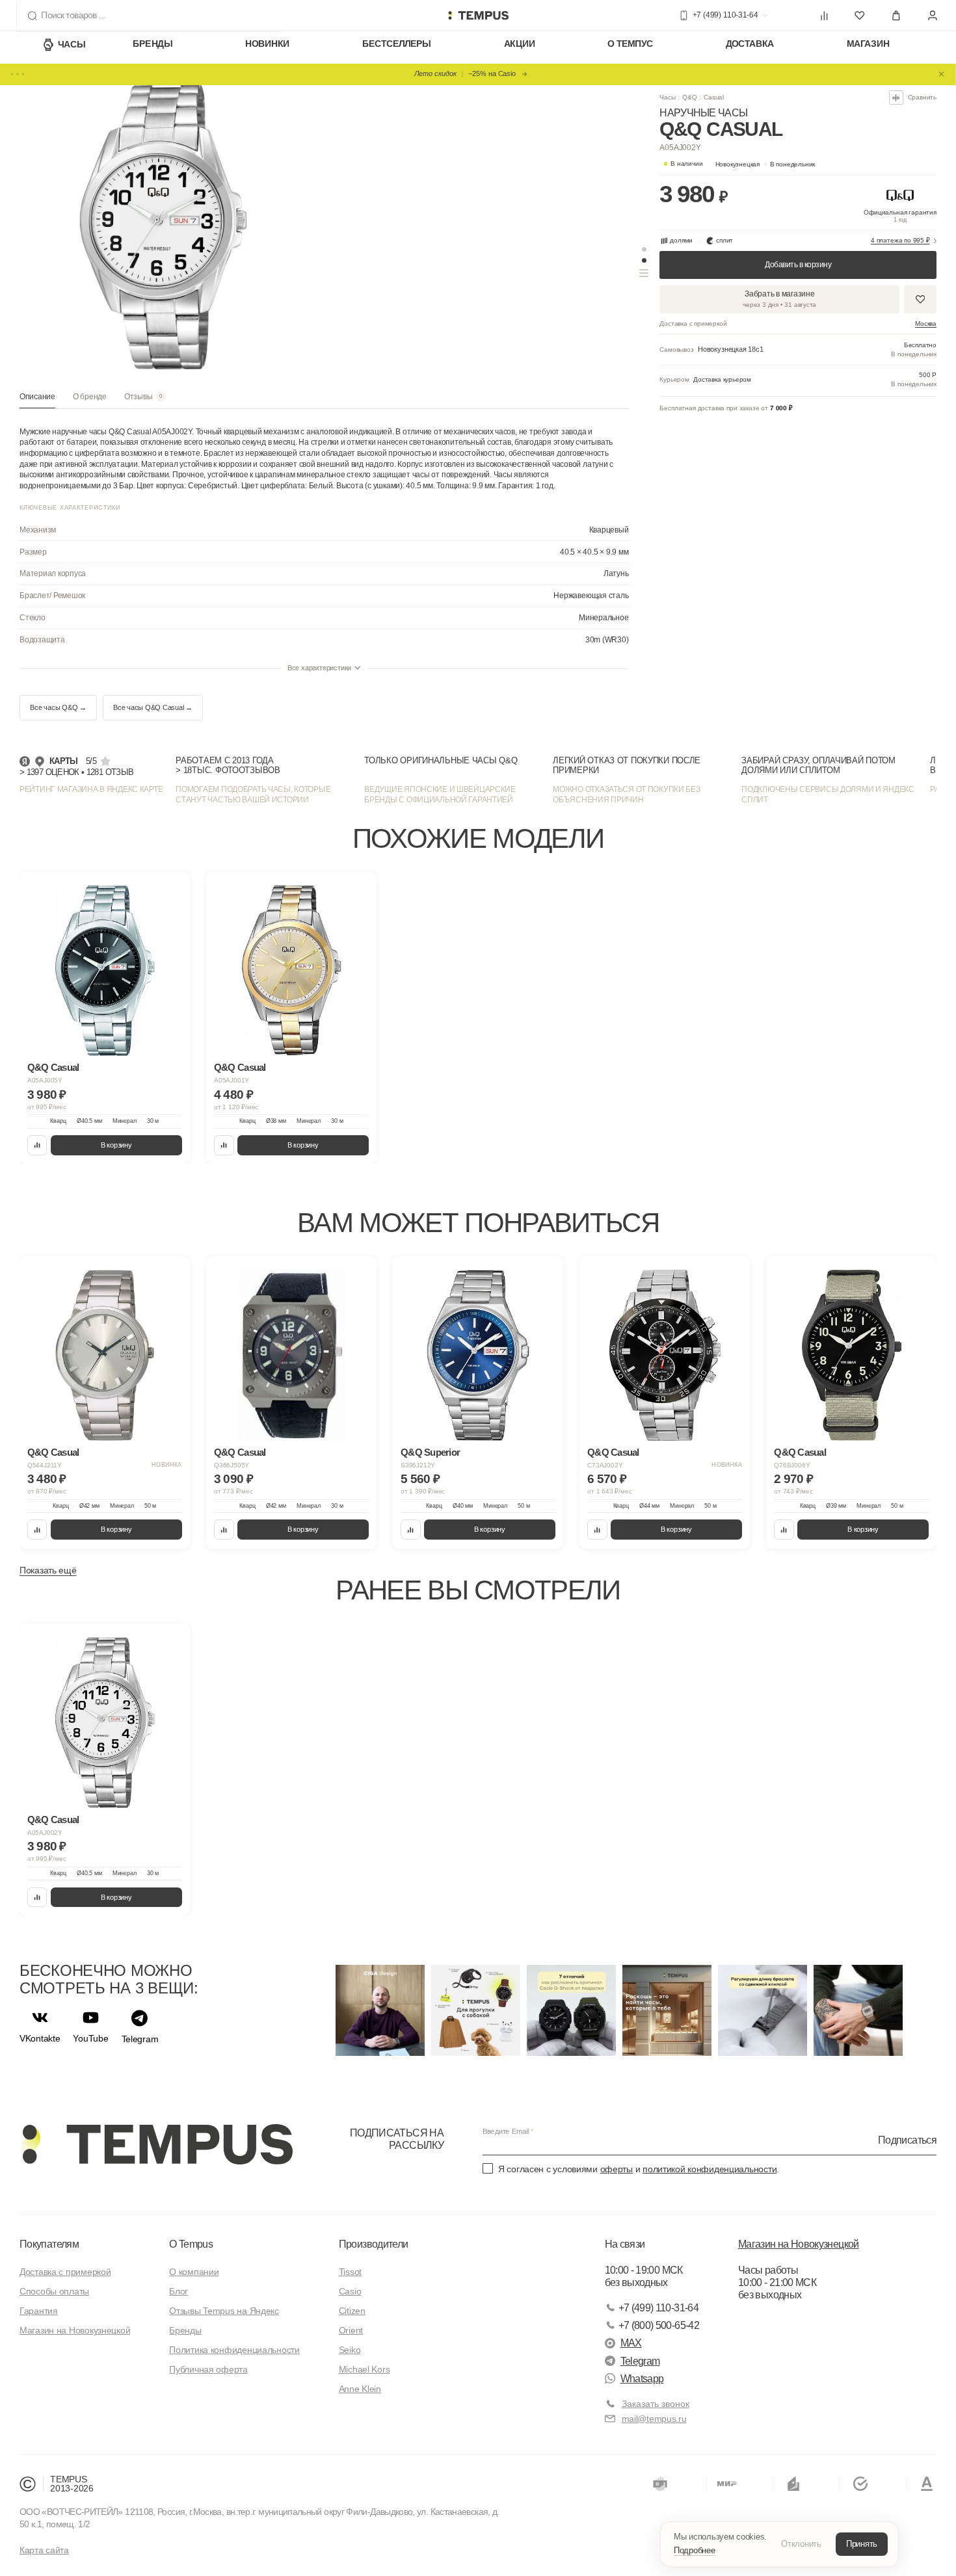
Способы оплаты (54, 2291)
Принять (862, 2544)
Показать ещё (48, 1570)
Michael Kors (365, 2369)
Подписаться (907, 2139)
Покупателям (49, 2244)
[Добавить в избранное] (920, 299)
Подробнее (695, 2550)
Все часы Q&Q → (58, 707)
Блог (179, 2291)
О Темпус (630, 44)
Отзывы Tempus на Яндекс (224, 2311)
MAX (631, 2343)
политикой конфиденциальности (710, 2169)
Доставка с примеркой (65, 2272)
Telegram (640, 2361)
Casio (350, 2291)
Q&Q (690, 97)
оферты (617, 2169)
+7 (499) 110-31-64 (658, 2308)
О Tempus (191, 2244)
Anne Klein (360, 2389)
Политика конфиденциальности (234, 2350)
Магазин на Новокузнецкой (75, 2330)
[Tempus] (156, 2144)
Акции (520, 44)
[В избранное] (171, 890)
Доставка (750, 44)
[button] (765, 164)
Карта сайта (44, 2550)
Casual (714, 97)
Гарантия (39, 2311)
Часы (72, 44)
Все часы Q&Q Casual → (153, 707)
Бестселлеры (397, 44)
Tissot (350, 2272)
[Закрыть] (942, 74)
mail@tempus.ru (654, 2419)
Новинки (267, 44)
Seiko (350, 2350)
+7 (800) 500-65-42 (659, 2325)
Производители (374, 2244)
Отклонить (801, 2544)
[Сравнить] (37, 1145)
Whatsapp (642, 2379)
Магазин (868, 44)
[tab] (37, 401)
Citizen (352, 2311)
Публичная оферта (208, 2369)
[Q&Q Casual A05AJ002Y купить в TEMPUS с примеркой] (478, 16)
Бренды (153, 44)
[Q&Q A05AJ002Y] (105, 1723)
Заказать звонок (656, 2404)
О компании (194, 2272)
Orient (351, 2330)
